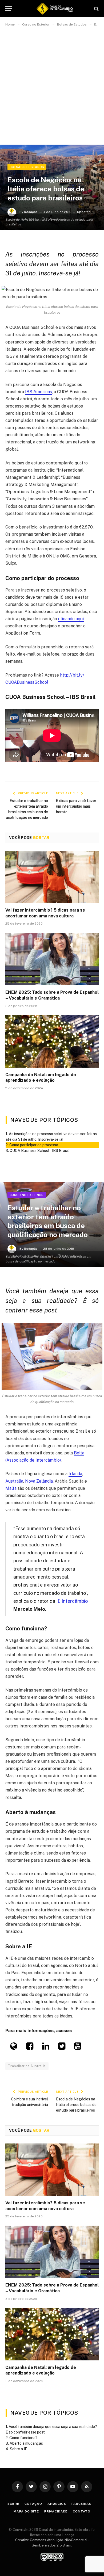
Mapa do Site (26, 2511)
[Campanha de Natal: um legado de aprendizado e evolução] (52, 1041)
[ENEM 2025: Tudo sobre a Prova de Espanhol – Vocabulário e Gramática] (52, 959)
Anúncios (57, 2504)
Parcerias (81, 2504)
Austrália (14, 1481)
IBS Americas (39, 392)
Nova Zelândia (39, 1481)
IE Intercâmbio (72, 1601)
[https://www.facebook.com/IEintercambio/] (30, 2048)
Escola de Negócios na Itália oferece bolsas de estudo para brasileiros (76, 2105)
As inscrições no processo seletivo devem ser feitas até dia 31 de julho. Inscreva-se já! (51, 1137)
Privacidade (56, 2511)
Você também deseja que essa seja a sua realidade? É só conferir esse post (51, 2429)
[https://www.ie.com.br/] (14, 2048)
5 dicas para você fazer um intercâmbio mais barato (76, 806)
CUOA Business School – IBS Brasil (39, 1151)
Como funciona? (23, 2438)
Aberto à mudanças (26, 2443)
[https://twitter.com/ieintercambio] (62, 2048)
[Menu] (9, 9)
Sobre (13, 2504)
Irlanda (75, 1474)
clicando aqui (71, 619)
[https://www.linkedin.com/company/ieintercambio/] (46, 2048)
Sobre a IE (19, 2449)
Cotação (33, 2504)
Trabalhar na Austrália (27, 2066)
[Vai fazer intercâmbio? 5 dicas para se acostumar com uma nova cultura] (52, 877)
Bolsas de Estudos (27, 167)
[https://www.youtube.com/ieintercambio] (78, 2048)
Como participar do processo (34, 1145)
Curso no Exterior (27, 1195)
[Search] (96, 9)
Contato (82, 2511)
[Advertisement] (52, 87)
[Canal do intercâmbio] (55, 9)
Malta (11, 1488)
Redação (31, 212)
